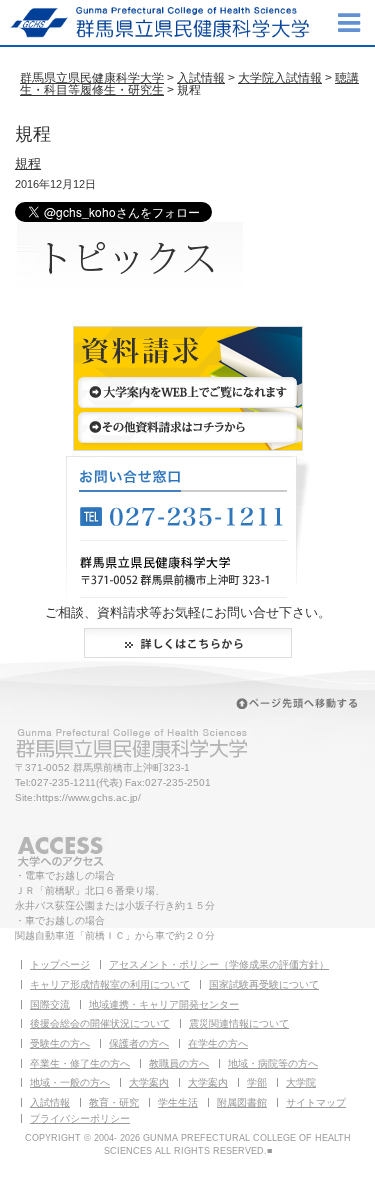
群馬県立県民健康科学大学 (92, 78)
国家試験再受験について (264, 984)
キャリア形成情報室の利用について (110, 984)
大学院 (301, 1082)
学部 (257, 1082)
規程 (28, 163)
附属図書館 (242, 1102)
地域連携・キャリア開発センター (164, 1004)
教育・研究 (114, 1102)
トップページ (60, 964)
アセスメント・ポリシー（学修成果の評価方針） (219, 964)
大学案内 (149, 1082)
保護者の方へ (139, 1043)
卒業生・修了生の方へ (80, 1063)
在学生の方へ (218, 1043)
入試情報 (201, 78)
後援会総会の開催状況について (100, 1023)
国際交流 (50, 1004)
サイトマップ (316, 1102)
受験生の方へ (60, 1043)
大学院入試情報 (280, 78)
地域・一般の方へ (70, 1082)
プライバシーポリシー (80, 1118)
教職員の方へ (179, 1063)
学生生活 (178, 1102)
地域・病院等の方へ (273, 1063)
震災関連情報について (239, 1023)
